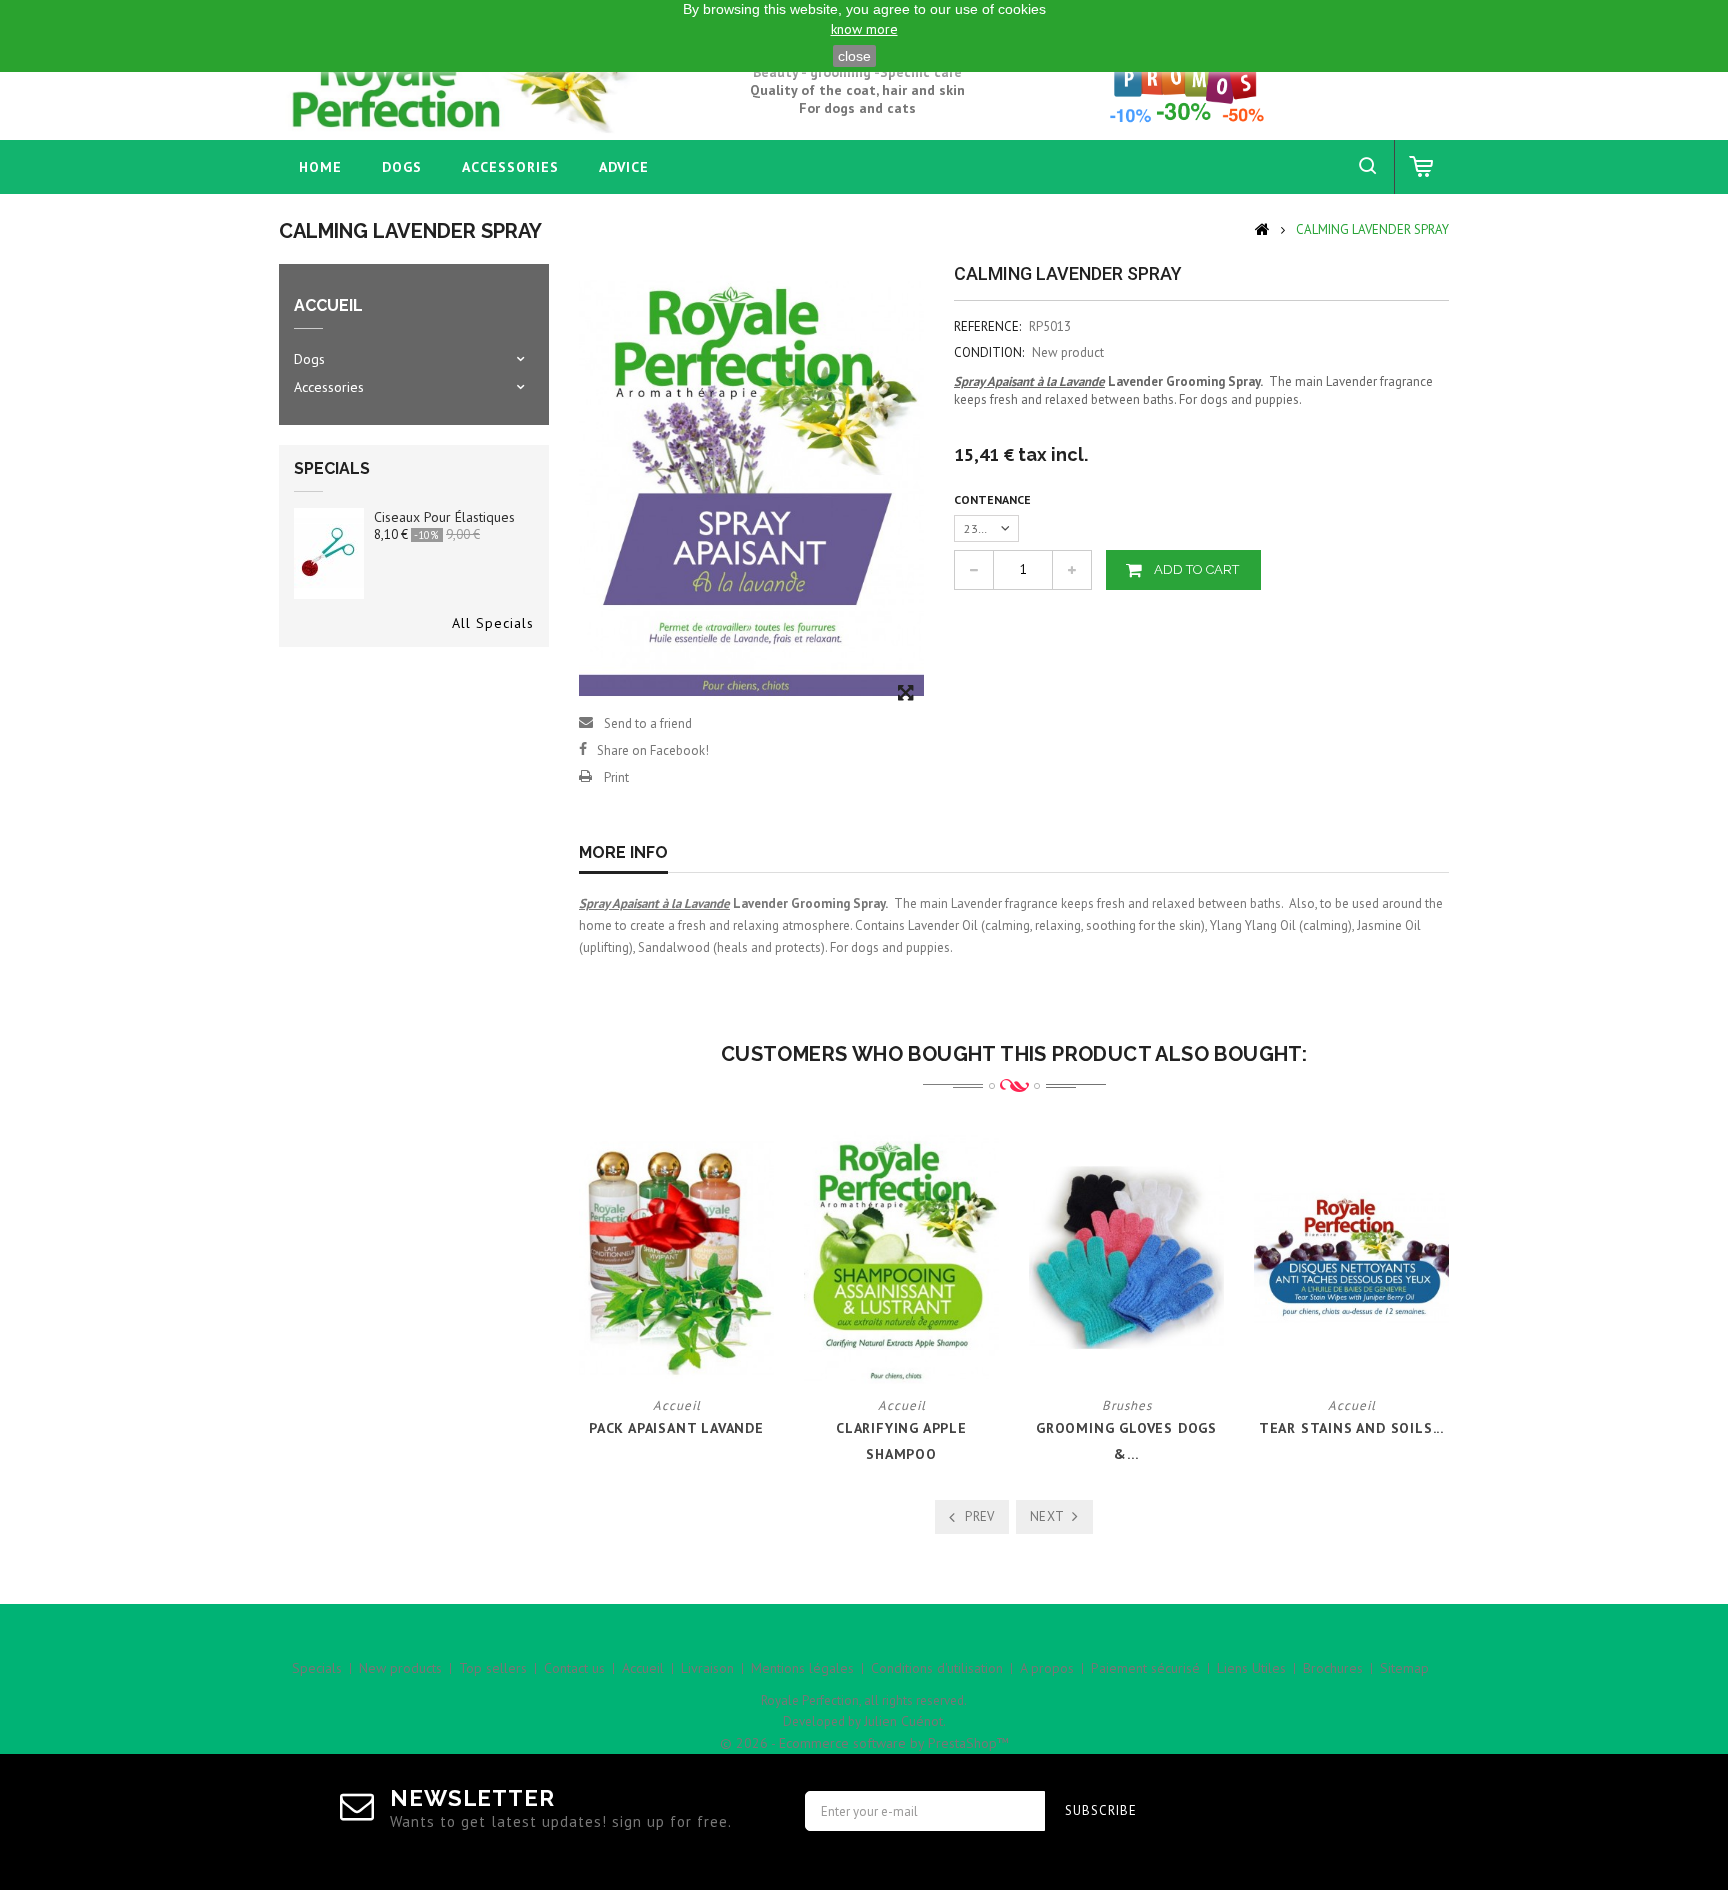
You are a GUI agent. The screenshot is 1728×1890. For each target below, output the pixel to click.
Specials (332, 468)
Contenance (994, 499)
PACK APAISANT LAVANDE (676, 1428)
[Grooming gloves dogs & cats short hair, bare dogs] (1126, 1256)
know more (864, 29)
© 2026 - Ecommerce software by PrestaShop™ (864, 1743)
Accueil (643, 1668)
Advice (624, 167)
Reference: (987, 326)
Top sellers (493, 1668)
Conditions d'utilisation (937, 1668)
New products (400, 1668)
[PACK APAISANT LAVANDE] (676, 1256)
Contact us (574, 1668)
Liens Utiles (1251, 1668)
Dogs (402, 167)
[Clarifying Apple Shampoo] (901, 1256)
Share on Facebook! (653, 750)
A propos (1047, 1668)
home (320, 167)
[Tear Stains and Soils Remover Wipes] (1351, 1256)
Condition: (989, 352)
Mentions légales (802, 1668)
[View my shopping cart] (1422, 167)
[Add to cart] (662, 1347)
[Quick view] (691, 1347)
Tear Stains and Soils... (1351, 1428)
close (854, 56)
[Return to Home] (1262, 228)
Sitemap (1404, 1668)
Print (616, 777)
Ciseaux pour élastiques (444, 517)
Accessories (510, 167)
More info (623, 852)
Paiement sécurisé (1145, 1668)
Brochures (1333, 1668)
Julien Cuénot (903, 1721)
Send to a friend (648, 723)
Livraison (707, 1668)
